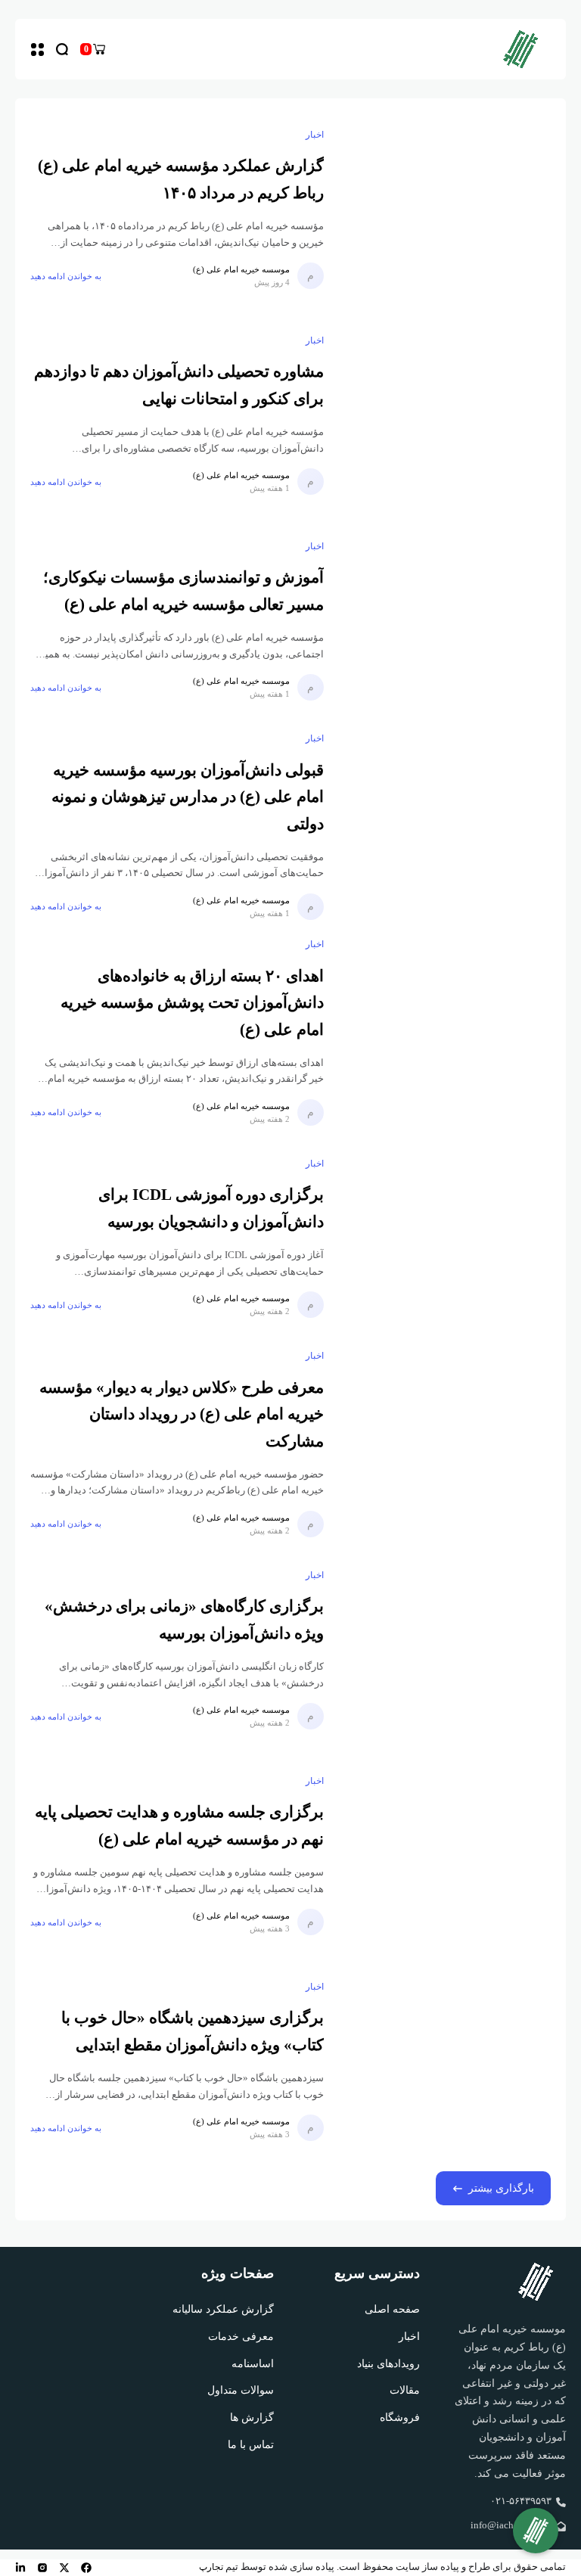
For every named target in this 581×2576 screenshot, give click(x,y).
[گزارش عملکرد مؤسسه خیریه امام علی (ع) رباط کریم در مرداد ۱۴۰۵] (445, 209)
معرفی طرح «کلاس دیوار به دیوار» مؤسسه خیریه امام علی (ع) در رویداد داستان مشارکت (182, 1414)
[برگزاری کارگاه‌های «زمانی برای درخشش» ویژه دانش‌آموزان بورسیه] (445, 1649)
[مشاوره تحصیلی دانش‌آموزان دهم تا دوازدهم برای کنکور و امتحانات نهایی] (445, 415)
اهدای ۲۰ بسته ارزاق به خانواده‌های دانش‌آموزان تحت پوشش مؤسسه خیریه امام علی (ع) (192, 1003)
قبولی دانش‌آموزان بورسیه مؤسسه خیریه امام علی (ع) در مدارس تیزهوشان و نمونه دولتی (188, 797)
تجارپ (211, 2567)
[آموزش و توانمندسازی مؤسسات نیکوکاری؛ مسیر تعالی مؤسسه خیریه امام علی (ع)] (445, 620)
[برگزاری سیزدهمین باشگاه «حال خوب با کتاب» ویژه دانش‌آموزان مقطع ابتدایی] (445, 2061)
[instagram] (42, 2568)
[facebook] (86, 2568)
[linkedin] (20, 2568)
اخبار (315, 135)
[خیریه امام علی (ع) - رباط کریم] (520, 49)
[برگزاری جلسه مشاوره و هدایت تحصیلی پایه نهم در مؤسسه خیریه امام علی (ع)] (445, 1855)
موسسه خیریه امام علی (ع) (241, 269)
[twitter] (64, 2568)
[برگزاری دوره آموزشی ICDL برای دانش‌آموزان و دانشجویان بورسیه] (445, 1238)
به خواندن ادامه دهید (66, 276)
